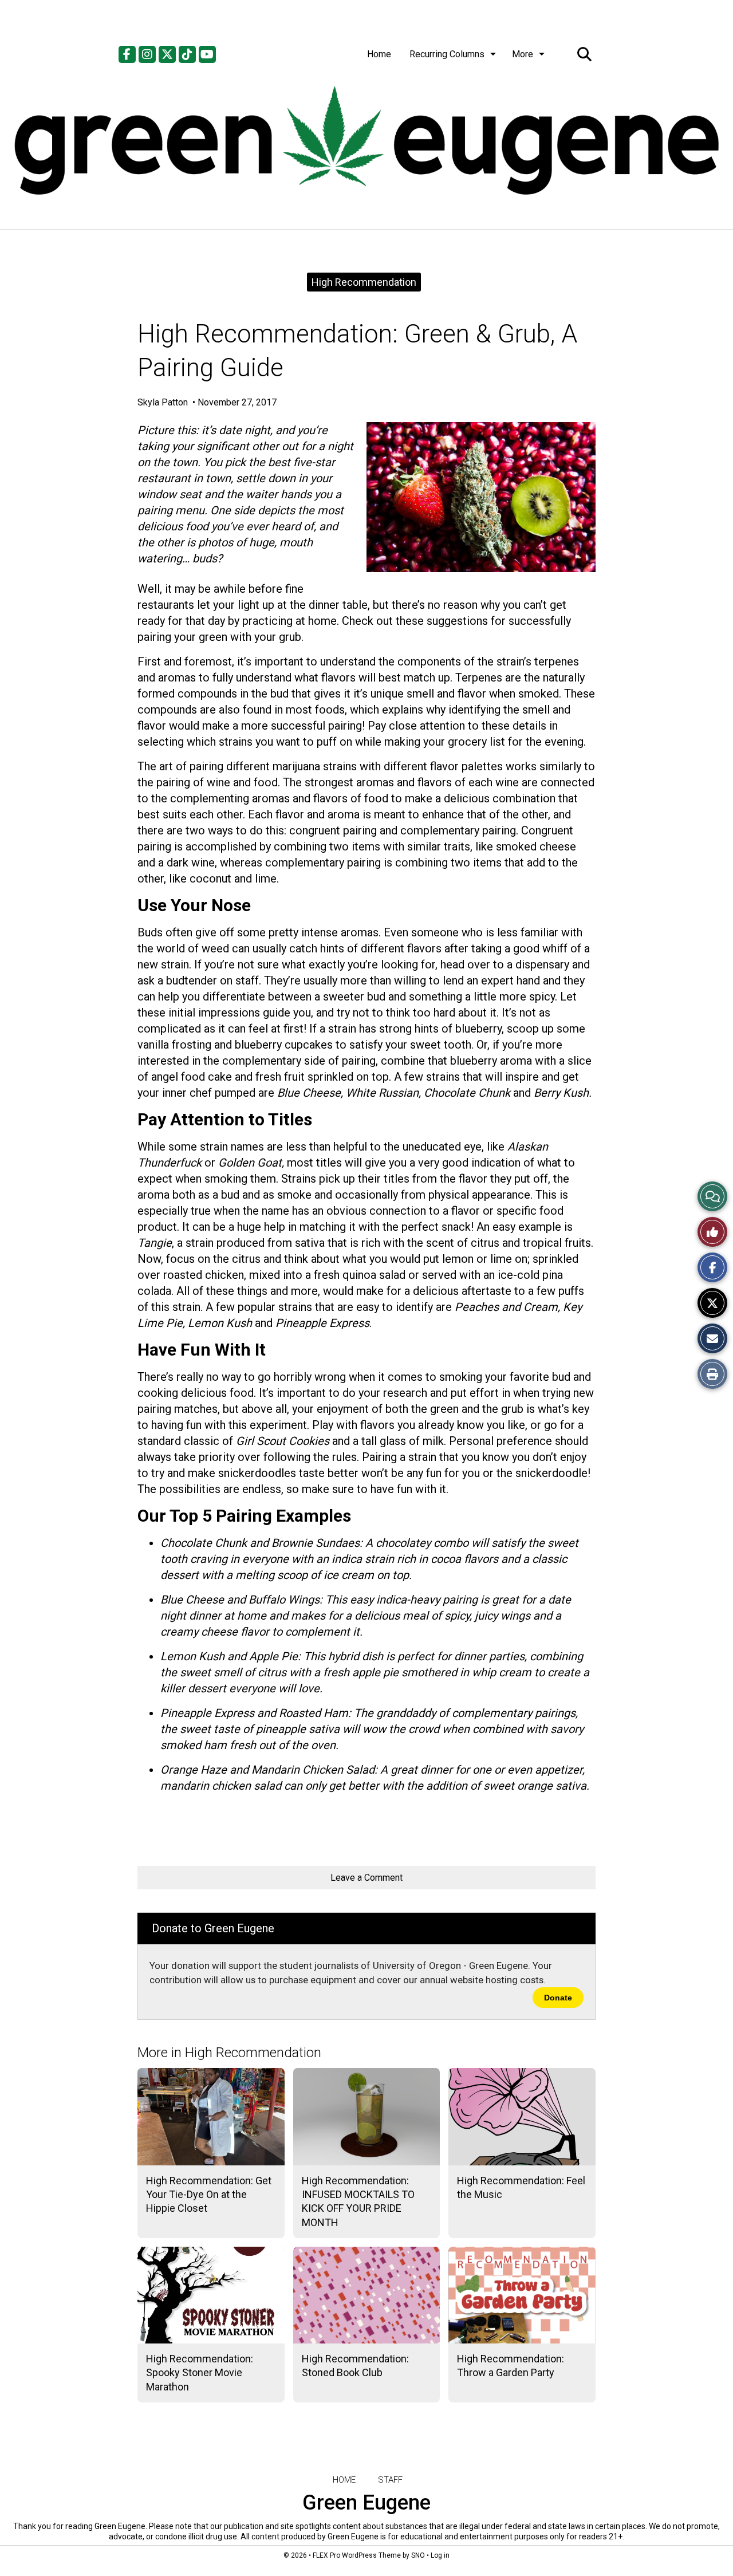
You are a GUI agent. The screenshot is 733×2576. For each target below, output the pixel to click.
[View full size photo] (481, 497)
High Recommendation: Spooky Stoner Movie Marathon (200, 2373)
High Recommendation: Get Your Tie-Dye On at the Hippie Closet (209, 2195)
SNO (418, 2555)
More (523, 54)
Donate (558, 1998)
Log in (440, 2555)
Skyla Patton (164, 402)
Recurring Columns (447, 54)
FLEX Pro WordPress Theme (357, 2555)
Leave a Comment (366, 1878)
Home (379, 54)
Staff (390, 2480)
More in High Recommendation (229, 2053)
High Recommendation (364, 282)
